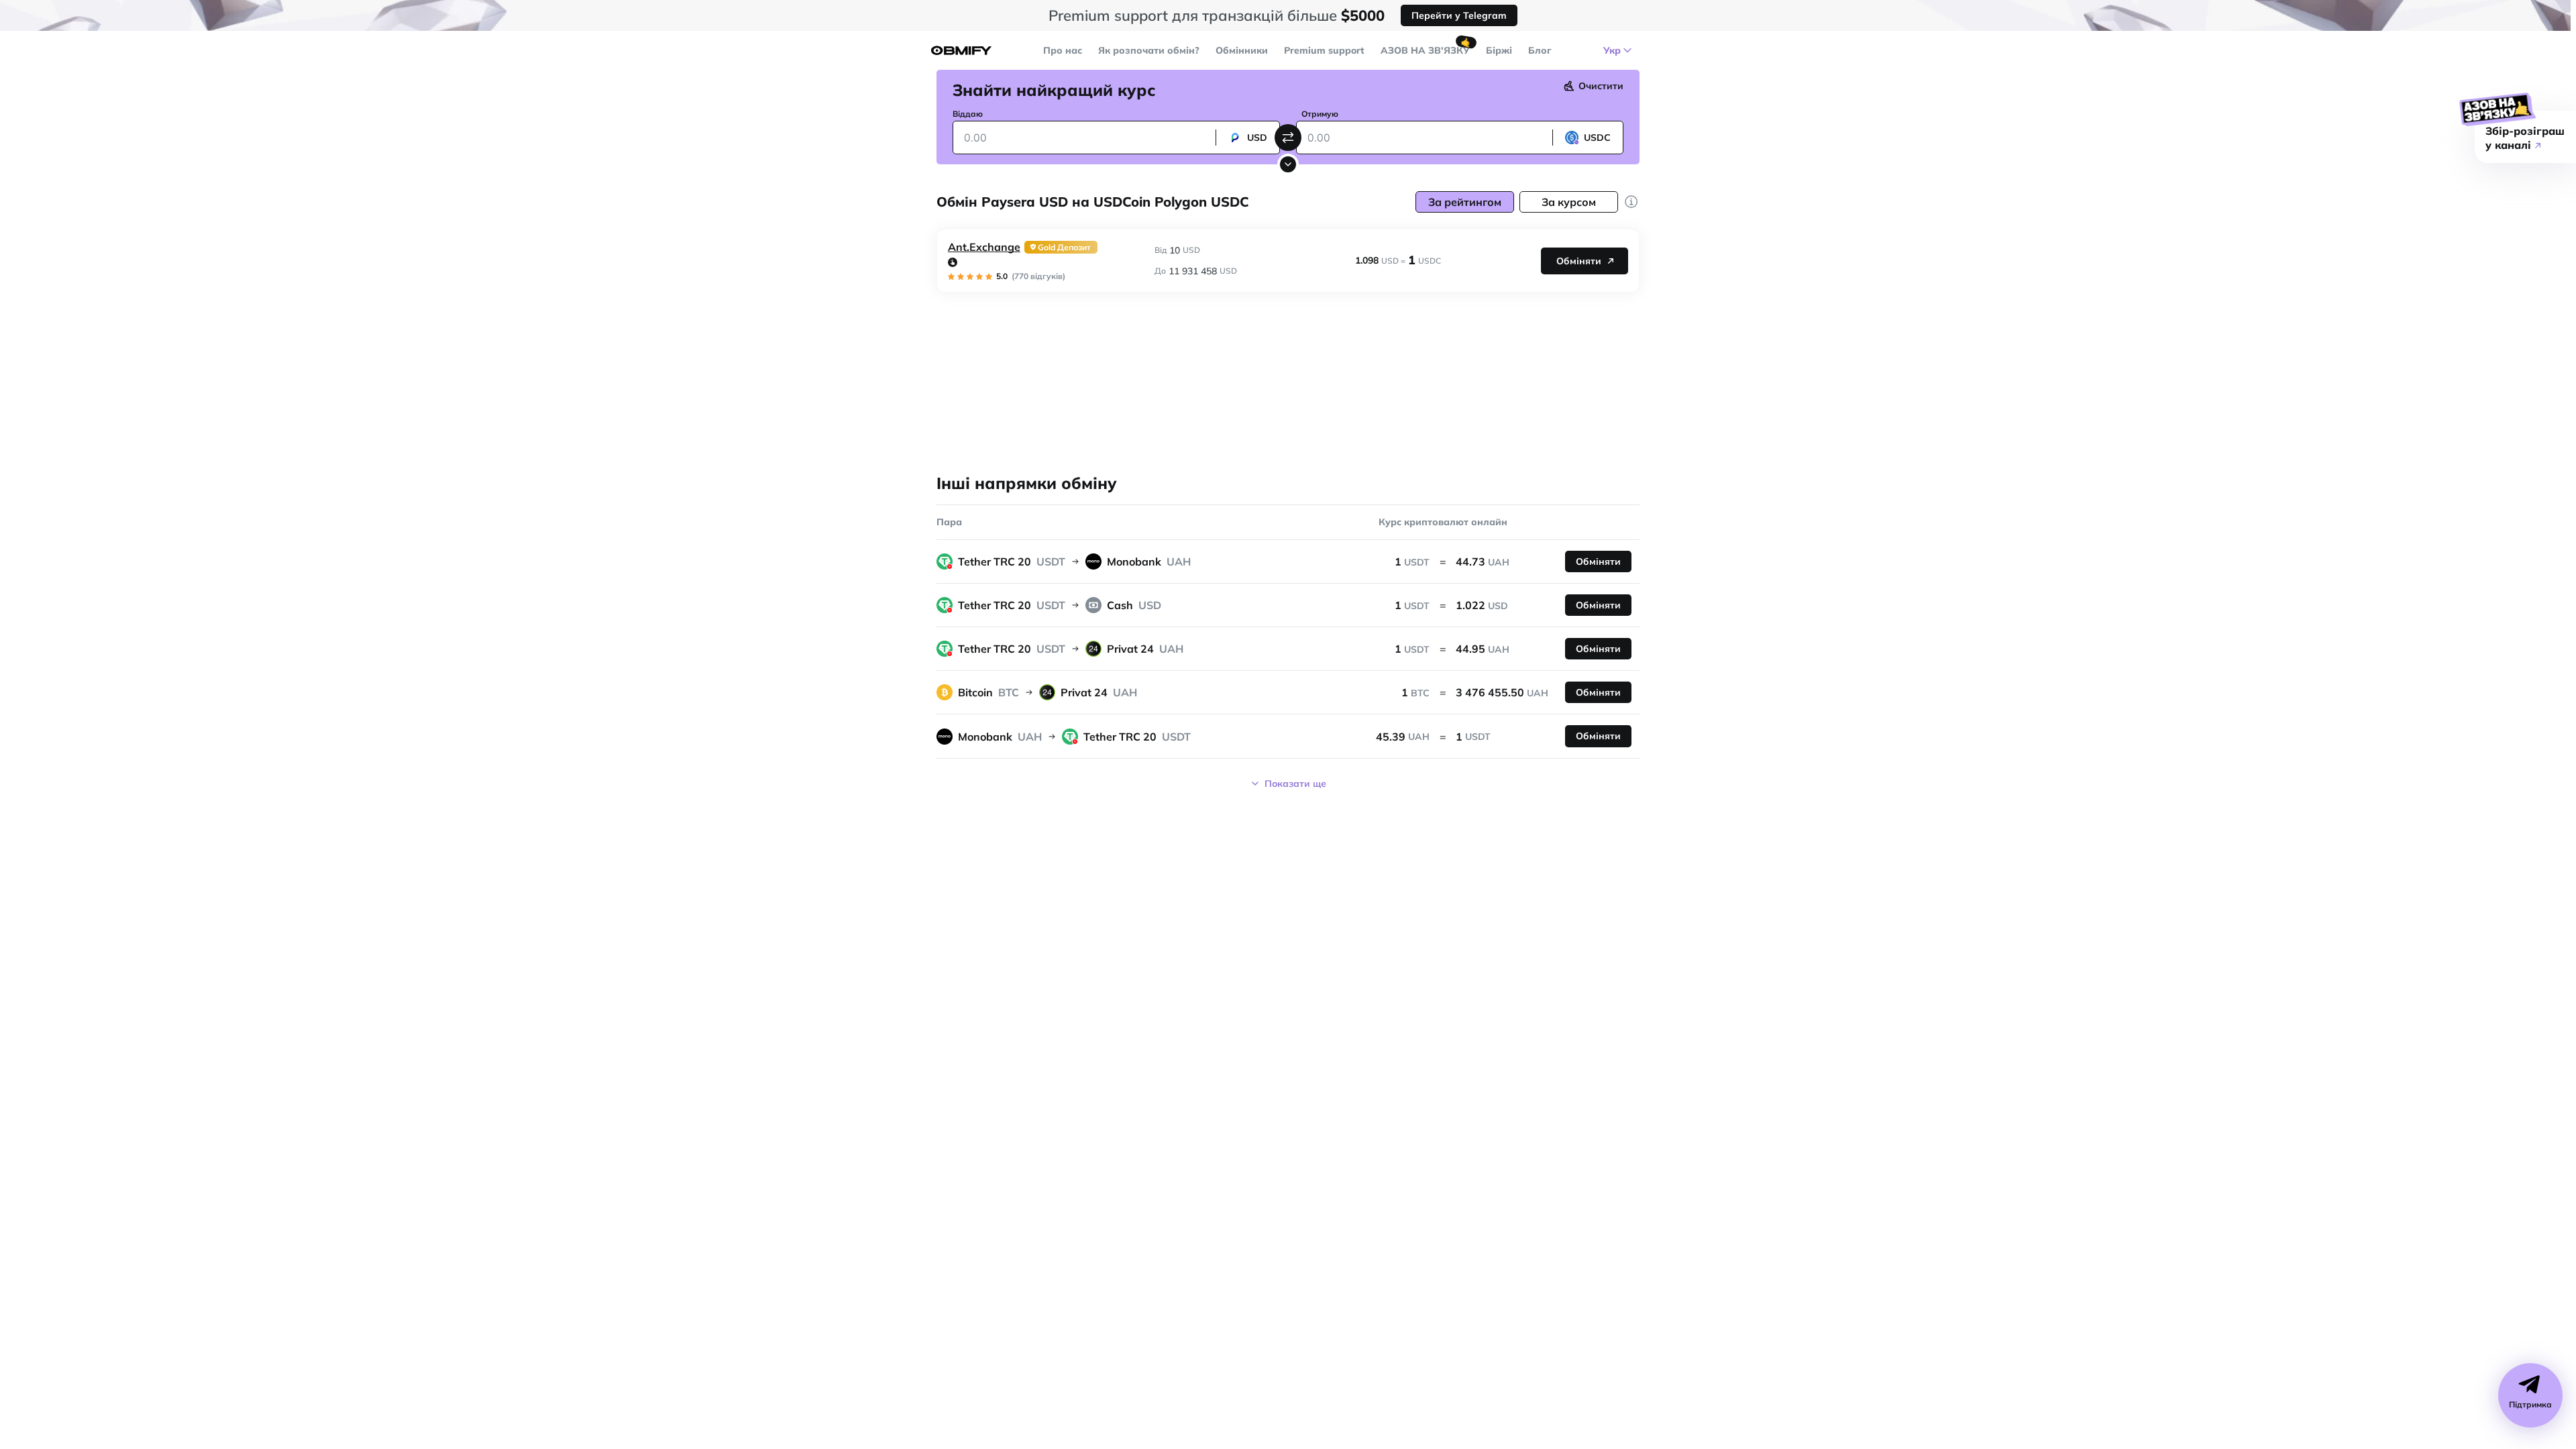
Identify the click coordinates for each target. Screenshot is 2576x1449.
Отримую (1320, 114)
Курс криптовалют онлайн (1443, 522)
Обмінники (1242, 50)
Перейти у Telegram (1459, 15)
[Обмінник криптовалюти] (961, 51)
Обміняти (1579, 261)
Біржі (1499, 50)
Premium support (1324, 50)
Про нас (1063, 50)
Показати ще (1295, 784)
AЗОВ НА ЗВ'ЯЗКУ (1425, 50)
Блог (1540, 50)
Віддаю (968, 114)
